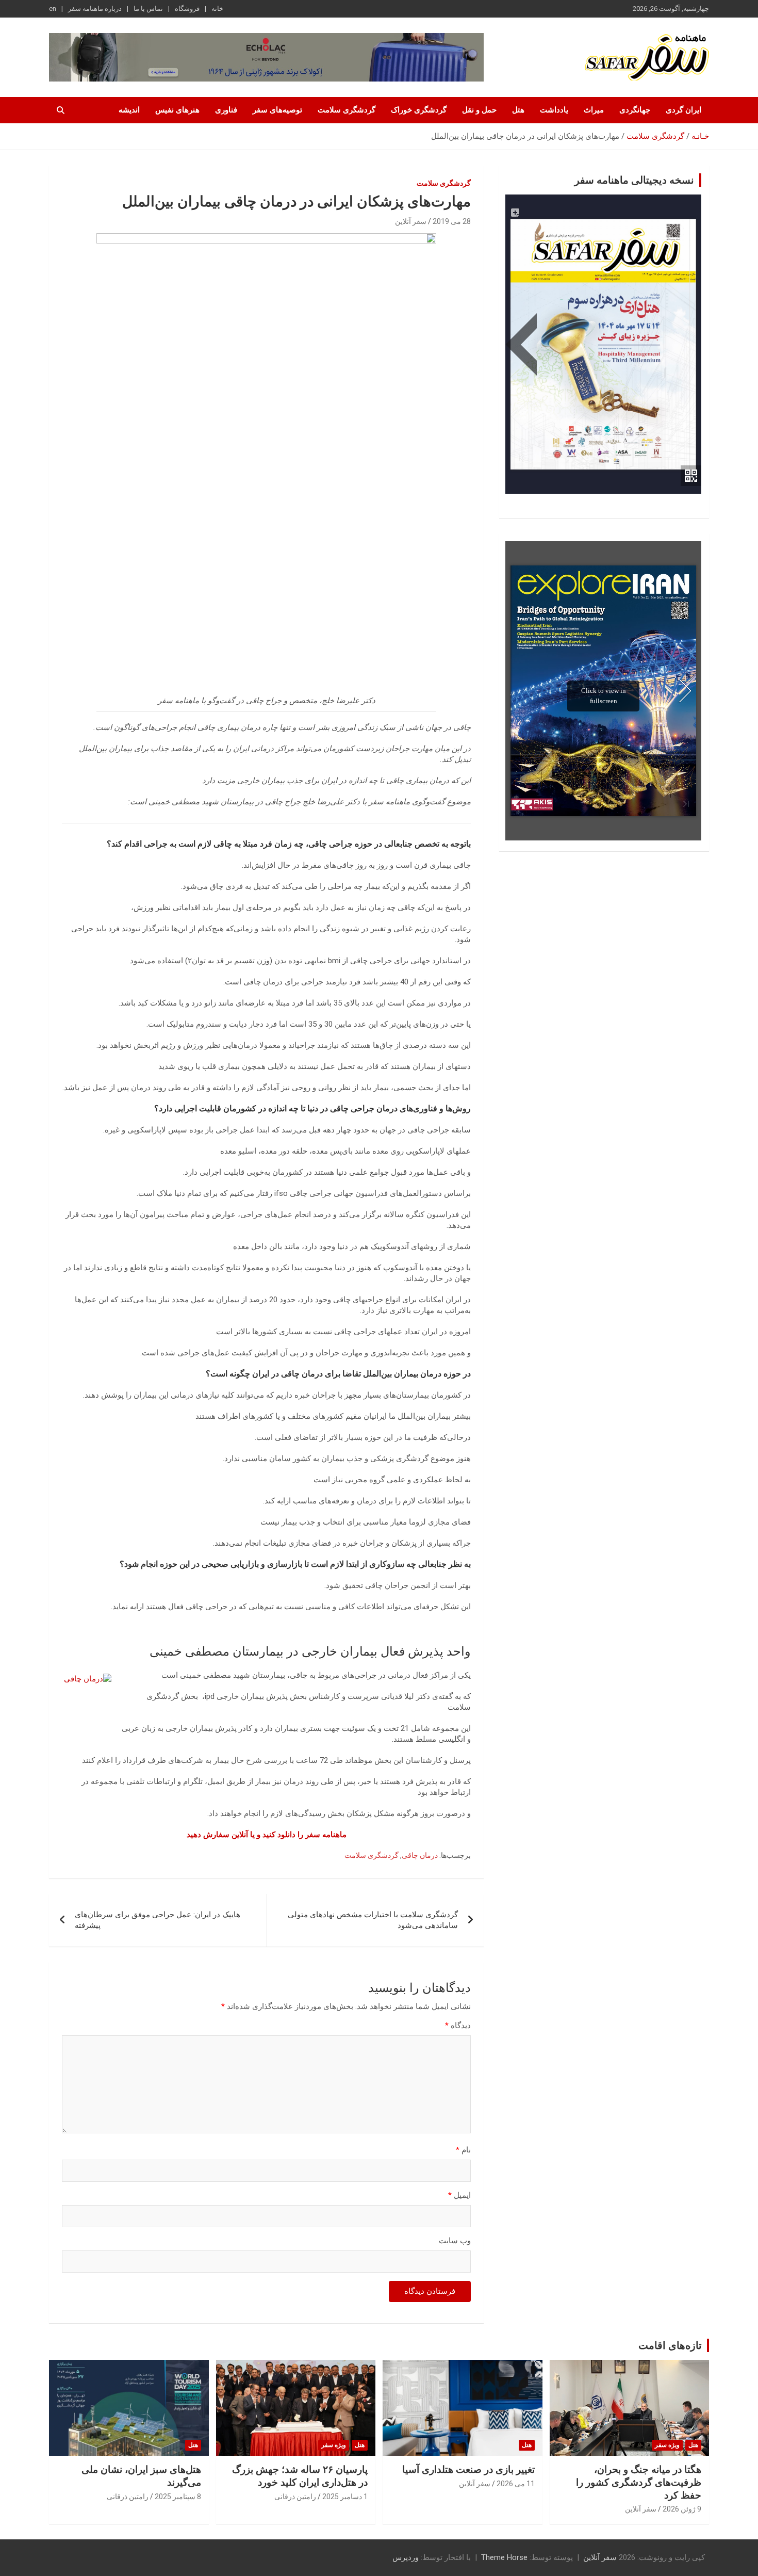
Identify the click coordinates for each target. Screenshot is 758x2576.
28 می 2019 (452, 221)
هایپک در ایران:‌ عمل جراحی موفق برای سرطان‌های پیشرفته (158, 1920)
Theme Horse (504, 2557)
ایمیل (459, 2195)
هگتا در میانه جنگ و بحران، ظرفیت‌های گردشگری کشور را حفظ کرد (639, 2482)
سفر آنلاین (411, 221)
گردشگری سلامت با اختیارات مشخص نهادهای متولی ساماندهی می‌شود (373, 1920)
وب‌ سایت (455, 2241)
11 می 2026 (516, 2484)
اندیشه (129, 110)
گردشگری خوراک (419, 110)
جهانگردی (635, 110)
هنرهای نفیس (177, 110)
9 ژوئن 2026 (682, 2509)
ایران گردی (683, 110)
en (53, 9)
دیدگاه (458, 2026)
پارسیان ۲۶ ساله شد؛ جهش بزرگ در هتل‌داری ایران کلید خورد (300, 2476)
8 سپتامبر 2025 (178, 2497)
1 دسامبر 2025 (345, 2497)
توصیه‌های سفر (277, 110)
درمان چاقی (420, 1855)
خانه (217, 9)
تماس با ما (148, 9)
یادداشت (554, 110)
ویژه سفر (667, 2445)
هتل (518, 110)
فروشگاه (187, 9)
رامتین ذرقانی (295, 2497)
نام (463, 2150)
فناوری (226, 110)
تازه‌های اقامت (670, 2345)
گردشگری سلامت (347, 110)
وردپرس (406, 2557)
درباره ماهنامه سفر (95, 9)
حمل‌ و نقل (479, 110)
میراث (594, 110)
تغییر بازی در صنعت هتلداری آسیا (468, 2469)
